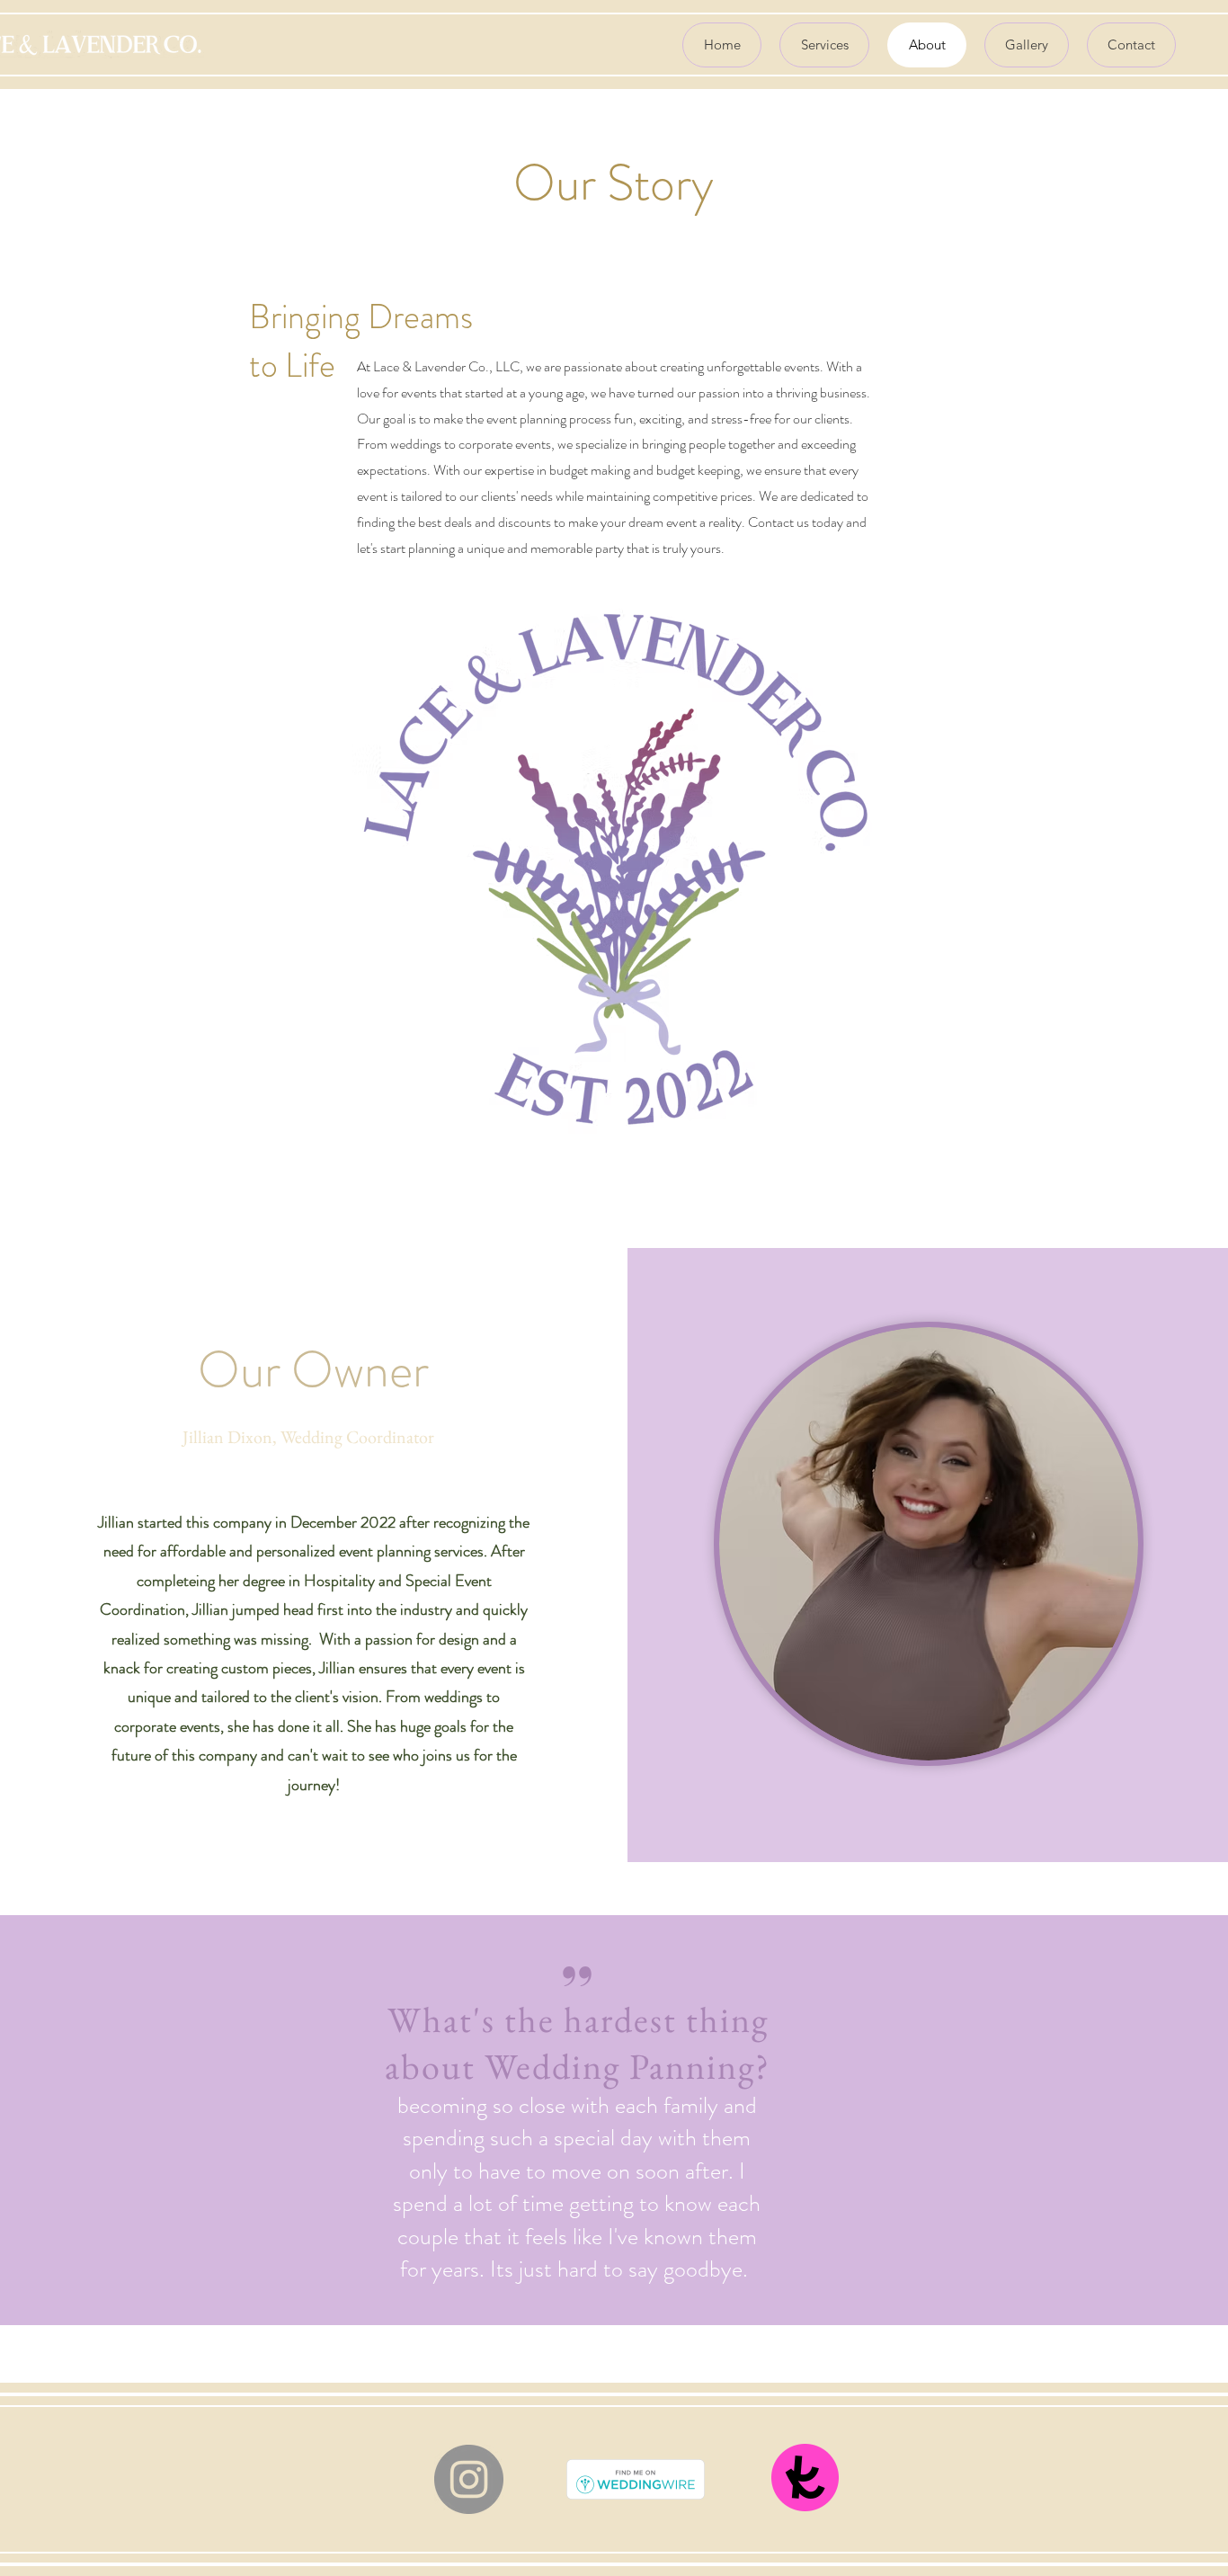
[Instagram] (469, 2479)
